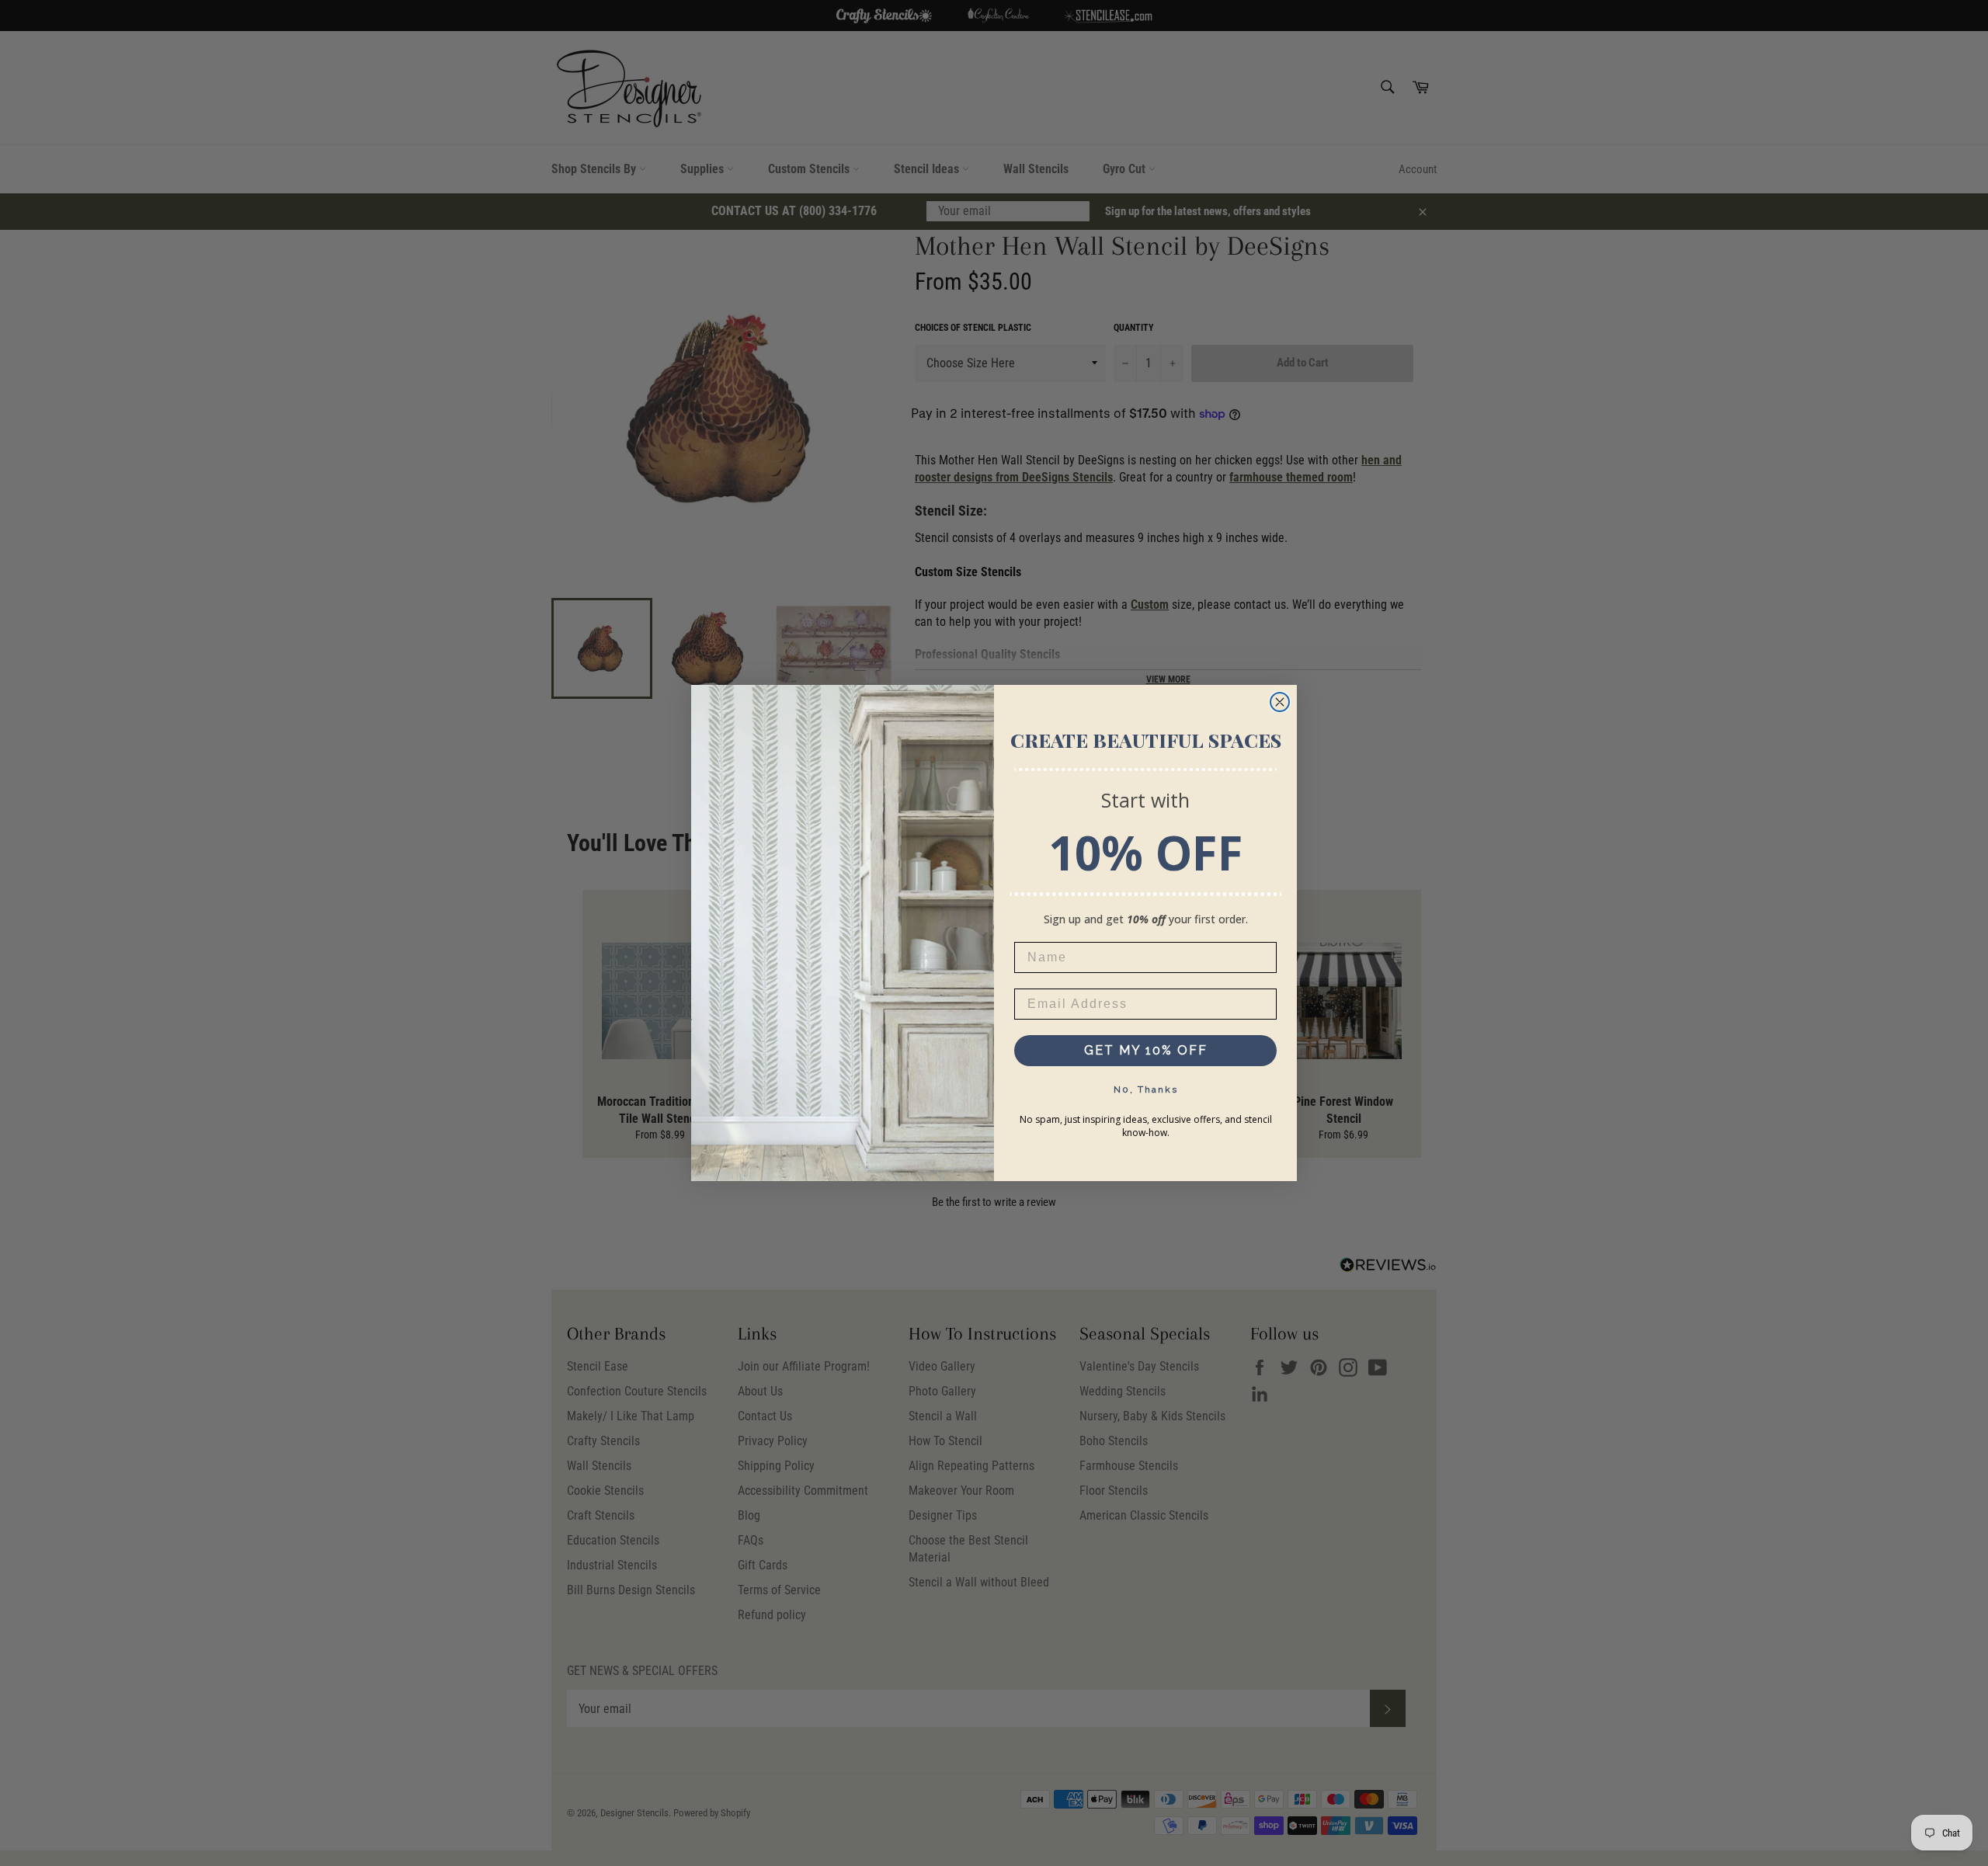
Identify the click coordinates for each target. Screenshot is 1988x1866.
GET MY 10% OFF (1146, 1050)
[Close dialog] (1280, 702)
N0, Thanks (1146, 1089)
